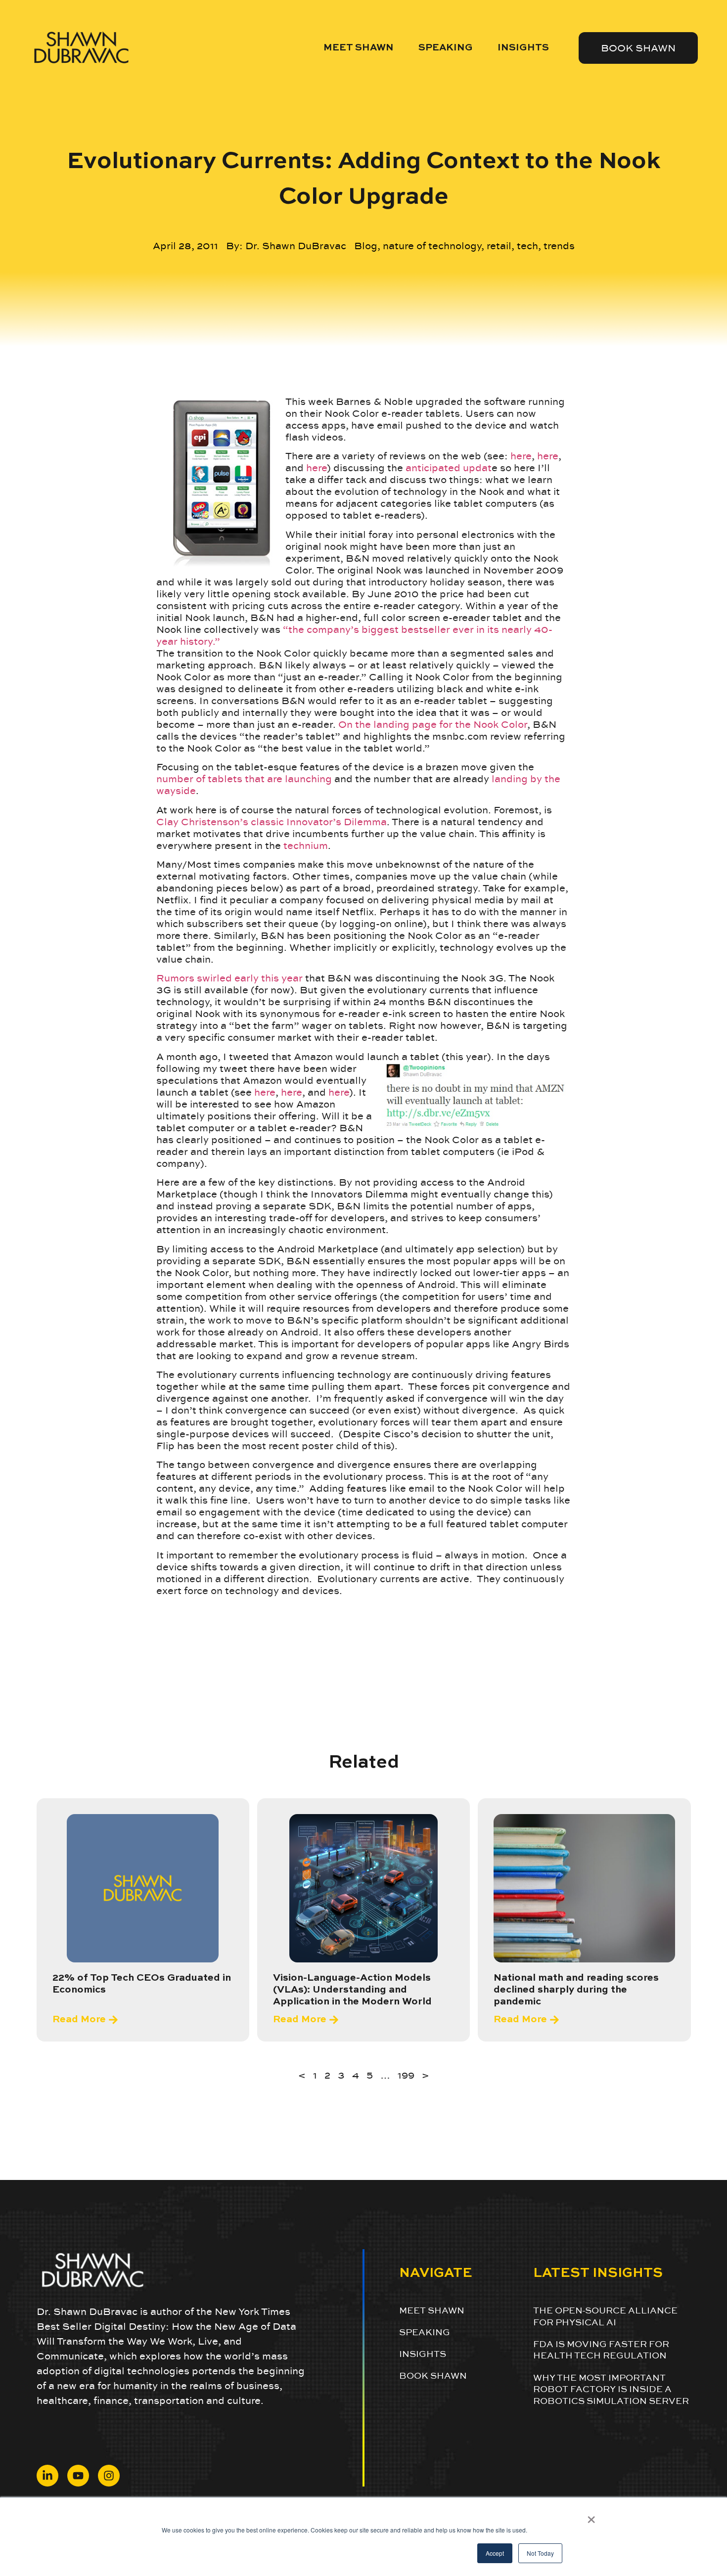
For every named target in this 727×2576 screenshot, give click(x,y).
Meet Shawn (359, 48)
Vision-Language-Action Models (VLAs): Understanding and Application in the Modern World (352, 1990)
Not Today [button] (540, 2553)
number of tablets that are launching (244, 779)
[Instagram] (109, 2476)
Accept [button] (495, 2553)
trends (559, 246)
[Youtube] (78, 2476)
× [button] (591, 2516)
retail (499, 246)
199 (406, 2075)
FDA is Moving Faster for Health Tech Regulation (601, 2350)
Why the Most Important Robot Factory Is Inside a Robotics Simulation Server (611, 2389)
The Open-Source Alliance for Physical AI (605, 2316)
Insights (523, 48)
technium (306, 845)
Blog (366, 246)
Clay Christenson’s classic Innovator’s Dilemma (272, 822)
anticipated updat (449, 468)
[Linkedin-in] (47, 2476)
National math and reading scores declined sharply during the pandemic (576, 1990)
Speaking (446, 48)
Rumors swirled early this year (229, 978)
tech (527, 246)
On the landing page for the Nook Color (433, 724)
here (521, 456)
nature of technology (432, 246)
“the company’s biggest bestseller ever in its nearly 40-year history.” (354, 635)
